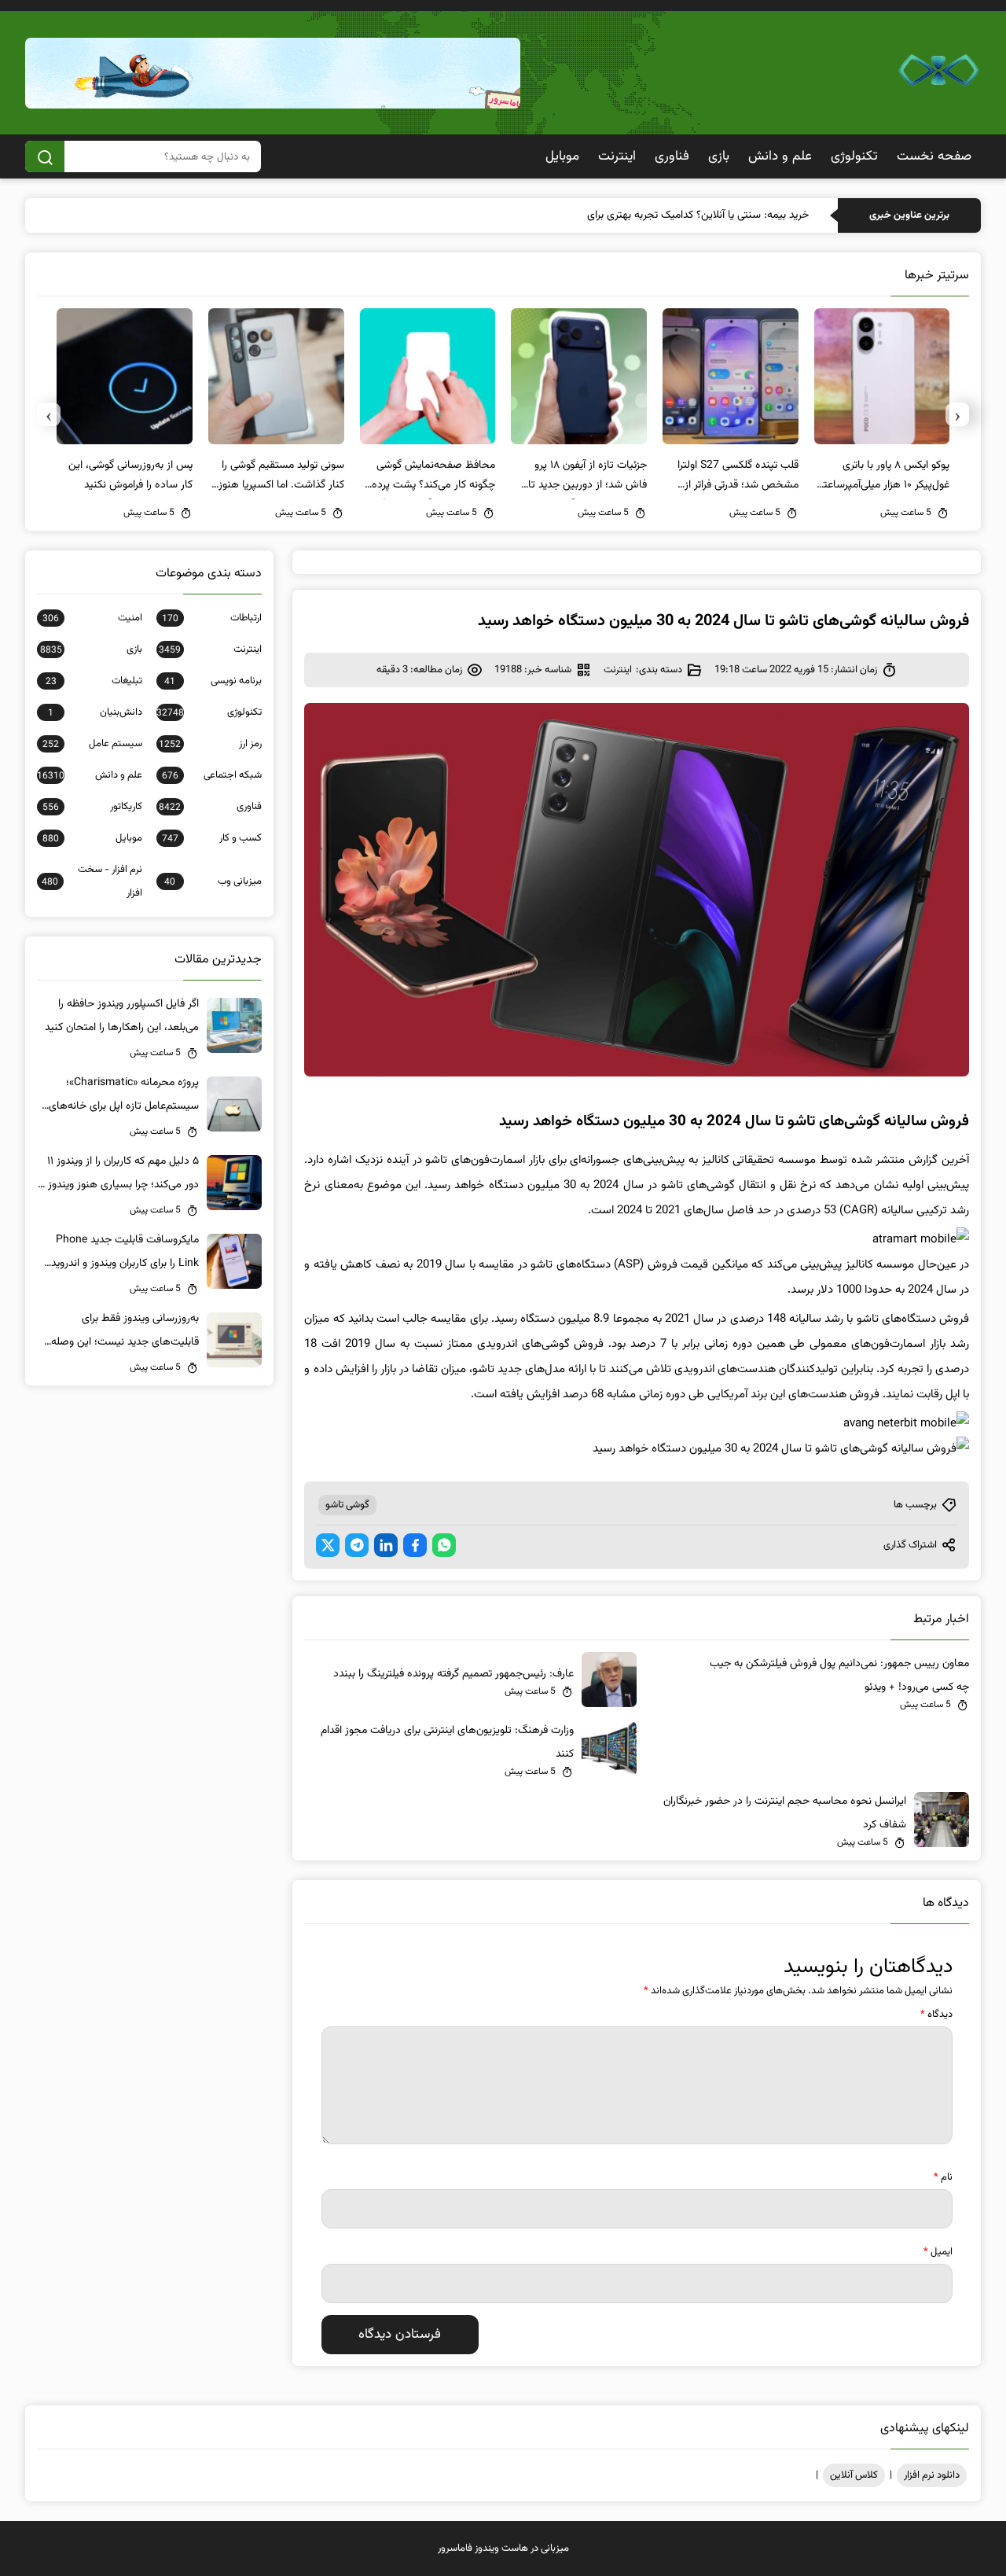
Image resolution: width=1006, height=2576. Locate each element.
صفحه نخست (934, 156)
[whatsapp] (444, 1545)
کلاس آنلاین (854, 2475)
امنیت (92, 618)
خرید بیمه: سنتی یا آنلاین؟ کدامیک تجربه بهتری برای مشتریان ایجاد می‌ (657, 215)
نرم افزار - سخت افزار (92, 881)
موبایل (562, 156)
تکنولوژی (854, 156)
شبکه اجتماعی (212, 775)
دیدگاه (936, 2015)
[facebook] (415, 1545)
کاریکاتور (92, 807)
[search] (45, 156)
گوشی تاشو (347, 1505)
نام (943, 2177)
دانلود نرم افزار (932, 2475)
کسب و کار (212, 838)
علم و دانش (780, 156)
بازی (719, 156)
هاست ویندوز (501, 2548)
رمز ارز (210, 744)
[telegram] (357, 1545)
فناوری (672, 156)
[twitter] (328, 1545)
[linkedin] (386, 1545)
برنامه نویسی (213, 681)
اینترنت (617, 156)
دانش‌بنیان (95, 712)
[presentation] (957, 414)
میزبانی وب (213, 881)
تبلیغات (94, 681)
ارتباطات (212, 618)
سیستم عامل (92, 744)
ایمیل (938, 2252)
